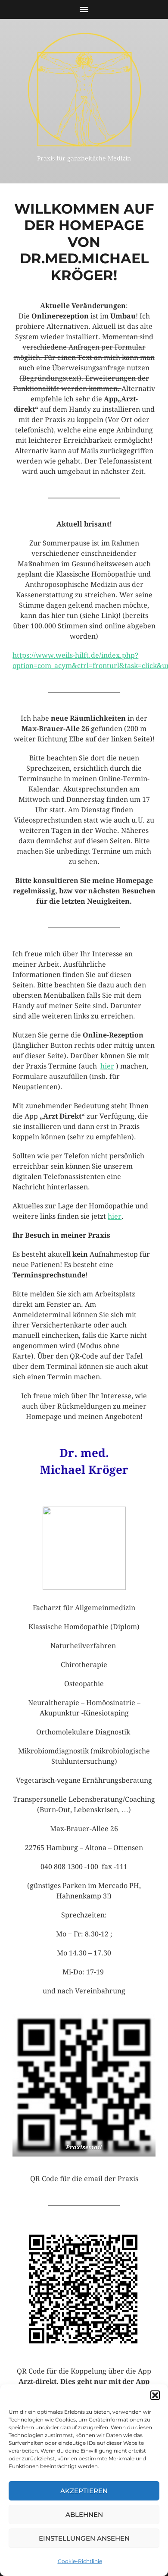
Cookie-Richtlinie (80, 2561)
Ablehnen (84, 2515)
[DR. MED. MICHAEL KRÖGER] (84, 90)
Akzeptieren (84, 2491)
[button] (155, 2395)
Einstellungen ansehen (84, 2538)
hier (107, 1066)
